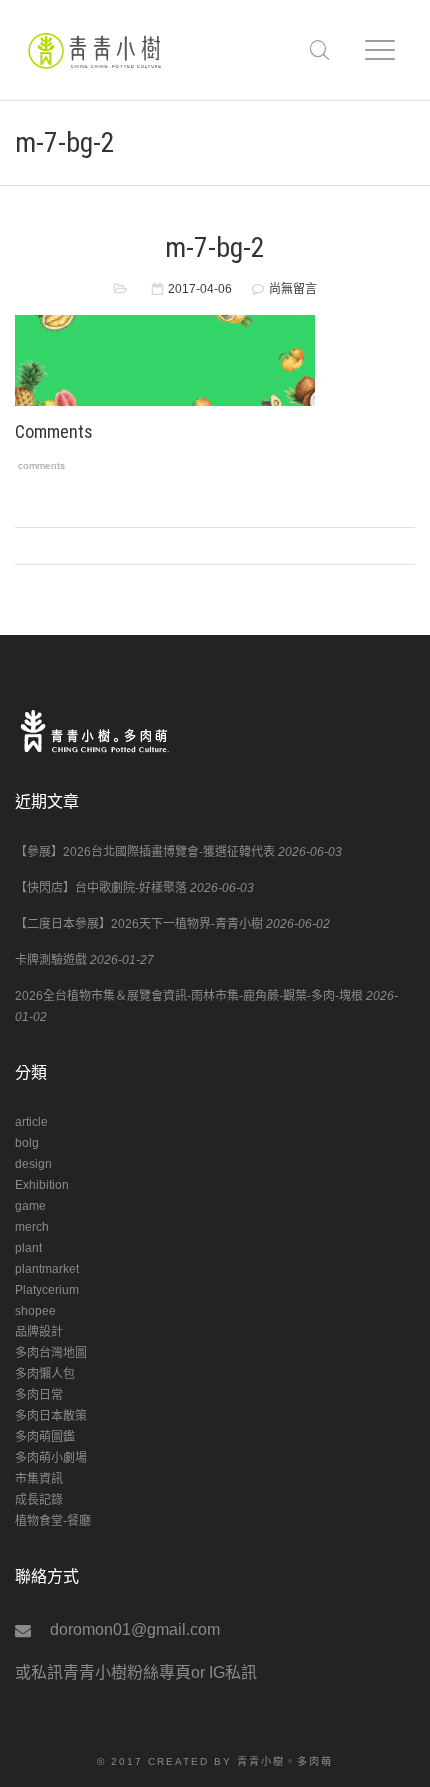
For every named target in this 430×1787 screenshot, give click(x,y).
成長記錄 (39, 1500)
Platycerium (47, 1290)
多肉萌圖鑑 (45, 1437)
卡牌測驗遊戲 (51, 960)
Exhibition (42, 1185)
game (30, 1206)
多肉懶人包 (45, 1374)
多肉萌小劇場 (51, 1458)
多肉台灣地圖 (51, 1353)
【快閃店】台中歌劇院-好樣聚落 (101, 888)
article (31, 1122)
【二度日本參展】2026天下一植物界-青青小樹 (139, 924)
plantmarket (47, 1269)
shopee (35, 1311)
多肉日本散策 (51, 1416)
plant (28, 1248)
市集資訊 (39, 1479)
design (33, 1164)
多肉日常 (39, 1395)
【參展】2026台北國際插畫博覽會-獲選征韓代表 (145, 852)
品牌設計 (39, 1332)
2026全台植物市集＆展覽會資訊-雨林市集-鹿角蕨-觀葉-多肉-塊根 (189, 996)
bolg (27, 1143)
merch (32, 1227)
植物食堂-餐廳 (53, 1521)
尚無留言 (293, 289)
